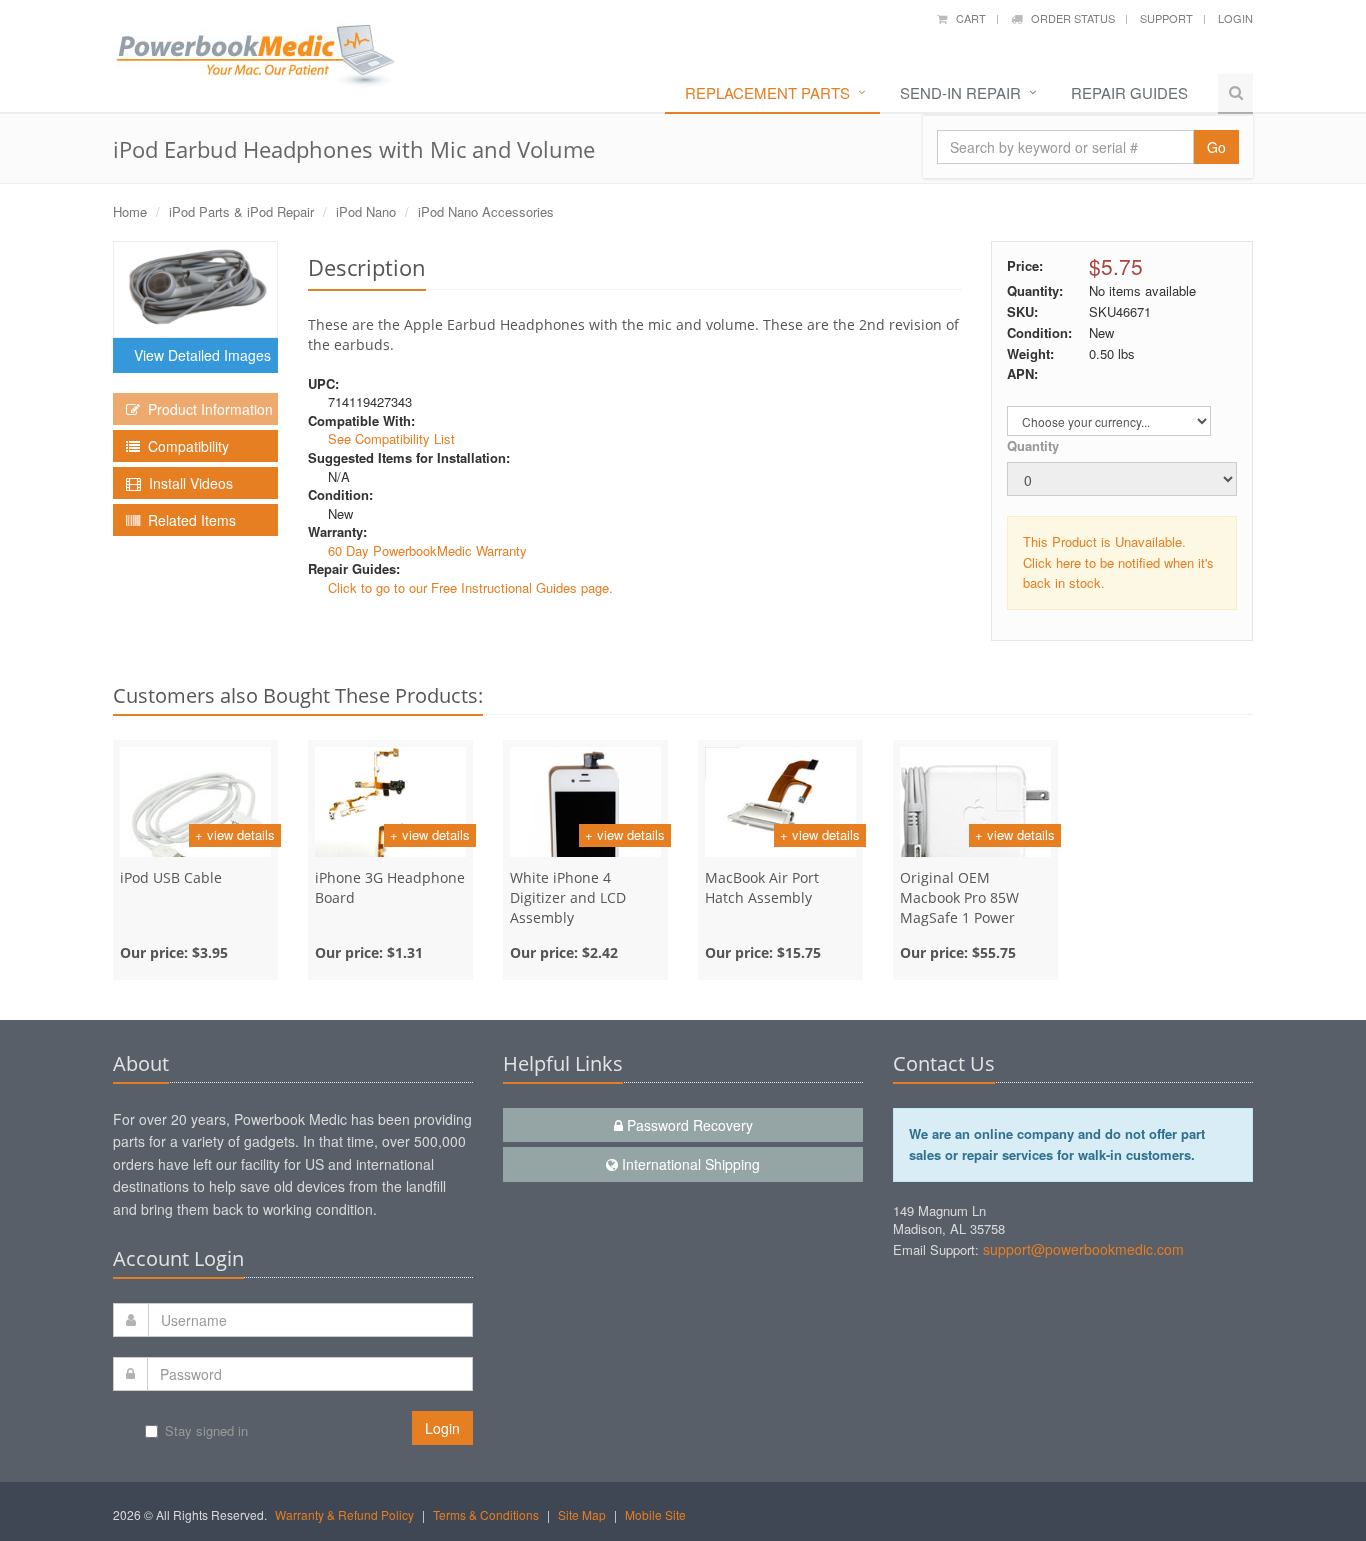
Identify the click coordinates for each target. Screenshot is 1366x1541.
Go (1216, 147)
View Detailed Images (198, 355)
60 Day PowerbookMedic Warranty (427, 550)
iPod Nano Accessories (486, 211)
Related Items (188, 520)
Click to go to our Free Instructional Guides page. (470, 587)
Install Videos (187, 483)
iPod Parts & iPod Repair (241, 211)
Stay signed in (206, 1430)
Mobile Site (655, 1514)
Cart (966, 18)
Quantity (1033, 445)
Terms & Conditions (486, 1514)
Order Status (1068, 18)
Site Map (582, 1514)
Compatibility (184, 446)
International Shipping (689, 1164)
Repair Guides (1129, 92)
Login (1235, 18)
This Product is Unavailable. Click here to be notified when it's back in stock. (1118, 562)
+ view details (235, 834)
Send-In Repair (960, 92)
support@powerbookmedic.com (1083, 1249)
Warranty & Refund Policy (344, 1514)
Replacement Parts (767, 92)
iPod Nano (366, 211)
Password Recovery (688, 1125)
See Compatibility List (391, 438)
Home (130, 211)
